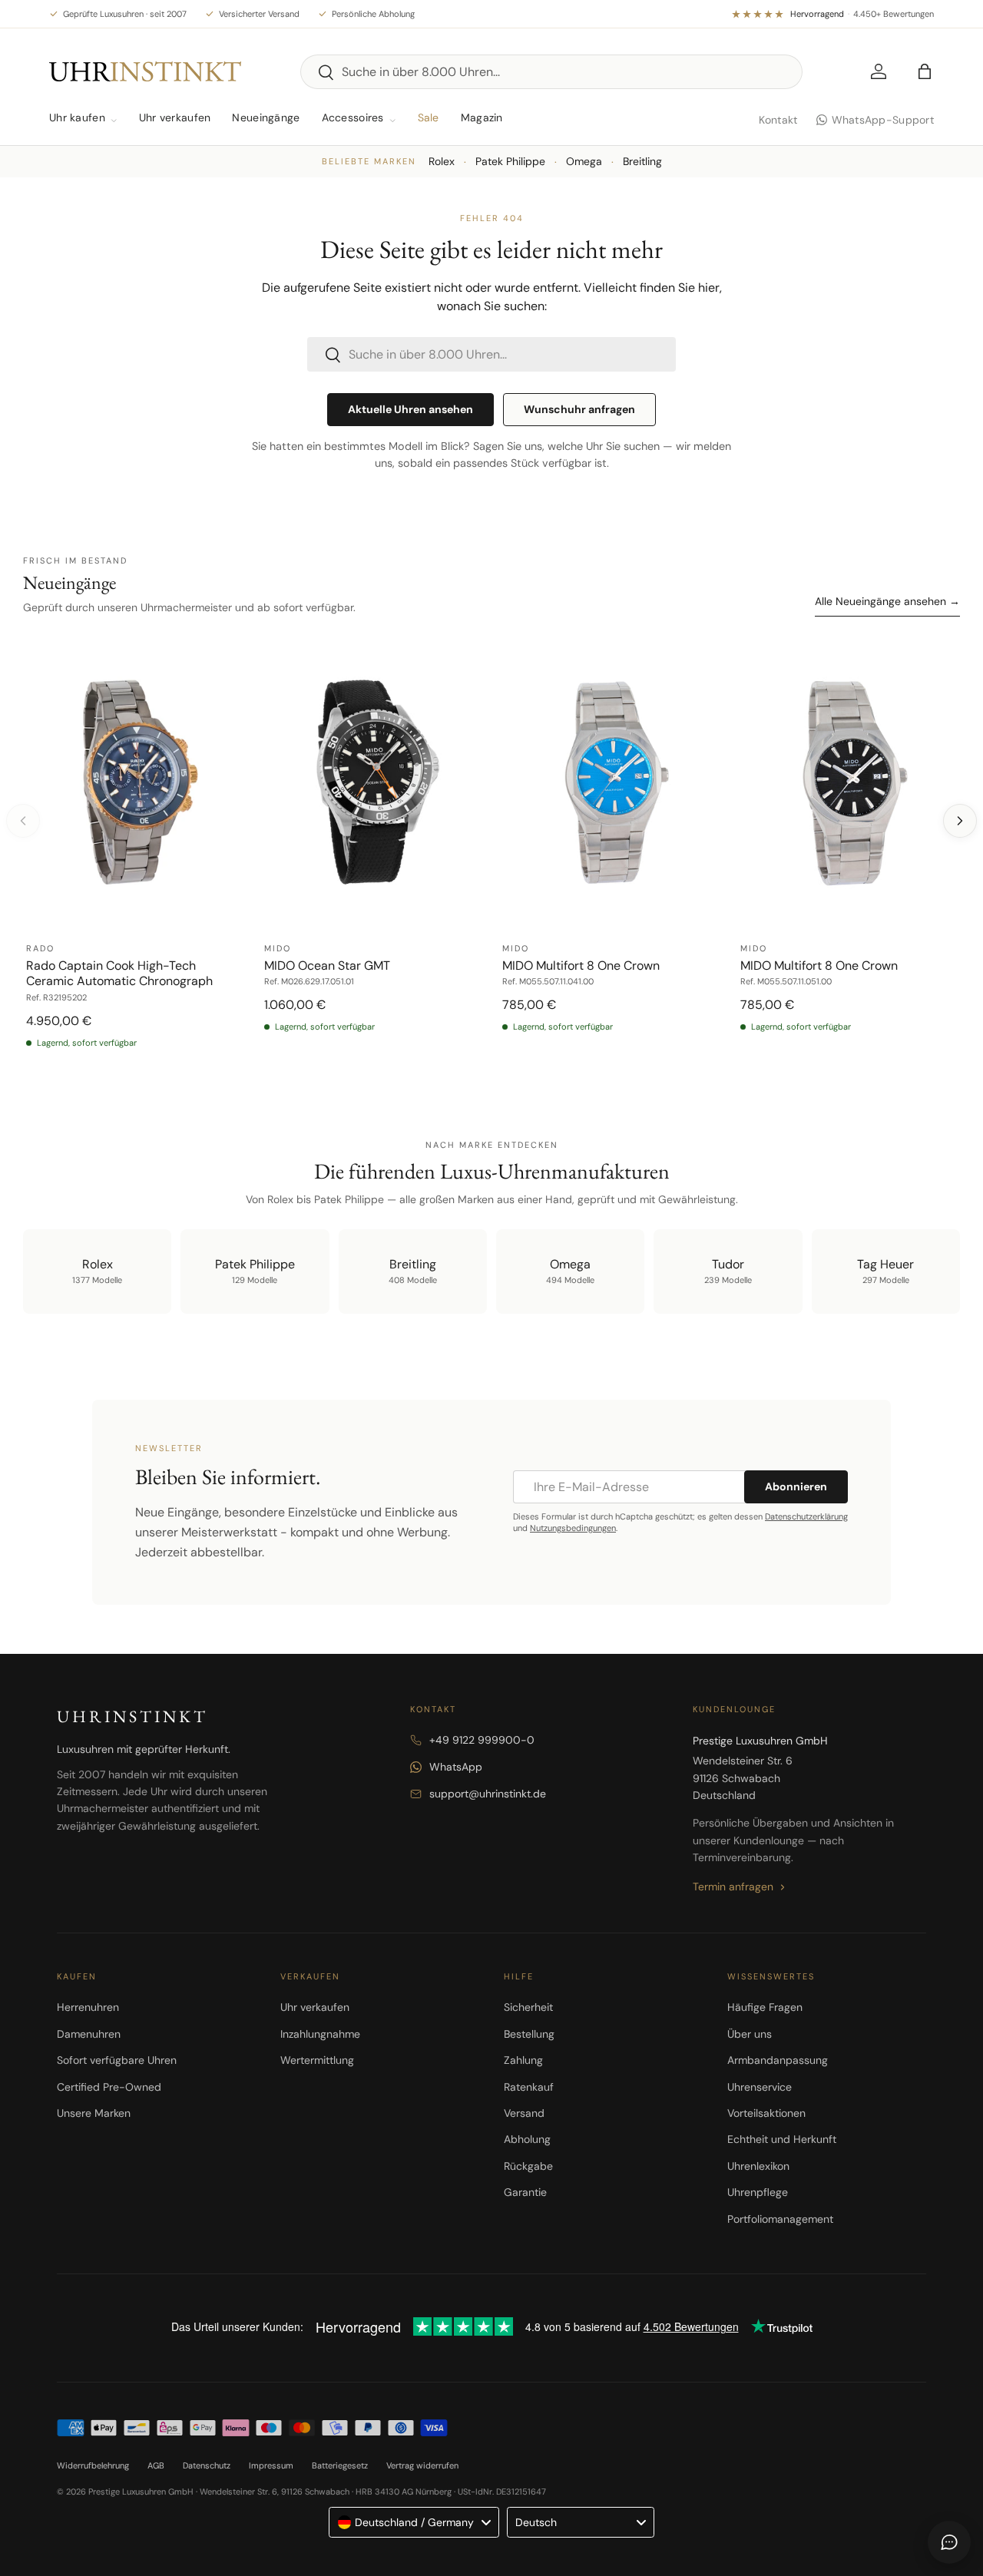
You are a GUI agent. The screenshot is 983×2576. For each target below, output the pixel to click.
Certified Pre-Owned (109, 2087)
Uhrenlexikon (758, 2166)
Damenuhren (89, 2034)
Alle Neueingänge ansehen (887, 601)
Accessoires (353, 117)
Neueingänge (266, 117)
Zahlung (523, 2060)
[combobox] (552, 72)
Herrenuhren (88, 2007)
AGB (156, 2465)
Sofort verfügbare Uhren (117, 2060)
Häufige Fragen (765, 2007)
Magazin (482, 117)
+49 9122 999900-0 (482, 1740)
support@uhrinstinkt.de (488, 1794)
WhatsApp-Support (883, 120)
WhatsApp (456, 1767)
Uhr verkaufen (175, 117)
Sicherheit (528, 2007)
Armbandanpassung (778, 2060)
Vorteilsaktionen (766, 2113)
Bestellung (529, 2034)
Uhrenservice (760, 2087)
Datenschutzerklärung (806, 1516)
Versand (524, 2113)
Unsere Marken (94, 2113)
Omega (584, 161)
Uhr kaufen (77, 117)
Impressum (271, 2465)
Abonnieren (796, 1486)
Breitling (642, 161)
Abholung (527, 2139)
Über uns (750, 2034)
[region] (491, 852)
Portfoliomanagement (780, 2219)
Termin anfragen (733, 1887)
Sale (429, 117)
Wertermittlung (317, 2060)
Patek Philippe (510, 161)
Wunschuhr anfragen (579, 409)
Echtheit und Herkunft (782, 2139)
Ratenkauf (529, 2087)
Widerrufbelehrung (93, 2465)
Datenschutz (207, 2465)
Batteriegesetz (340, 2465)
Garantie (525, 2192)
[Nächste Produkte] (960, 821)
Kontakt (778, 120)
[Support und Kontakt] (949, 2542)
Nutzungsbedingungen (573, 1528)
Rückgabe (528, 2166)
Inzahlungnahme (320, 2034)
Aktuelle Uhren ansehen (410, 409)
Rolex (442, 161)
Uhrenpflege (758, 2192)
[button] (925, 71)
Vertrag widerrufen (422, 2465)
